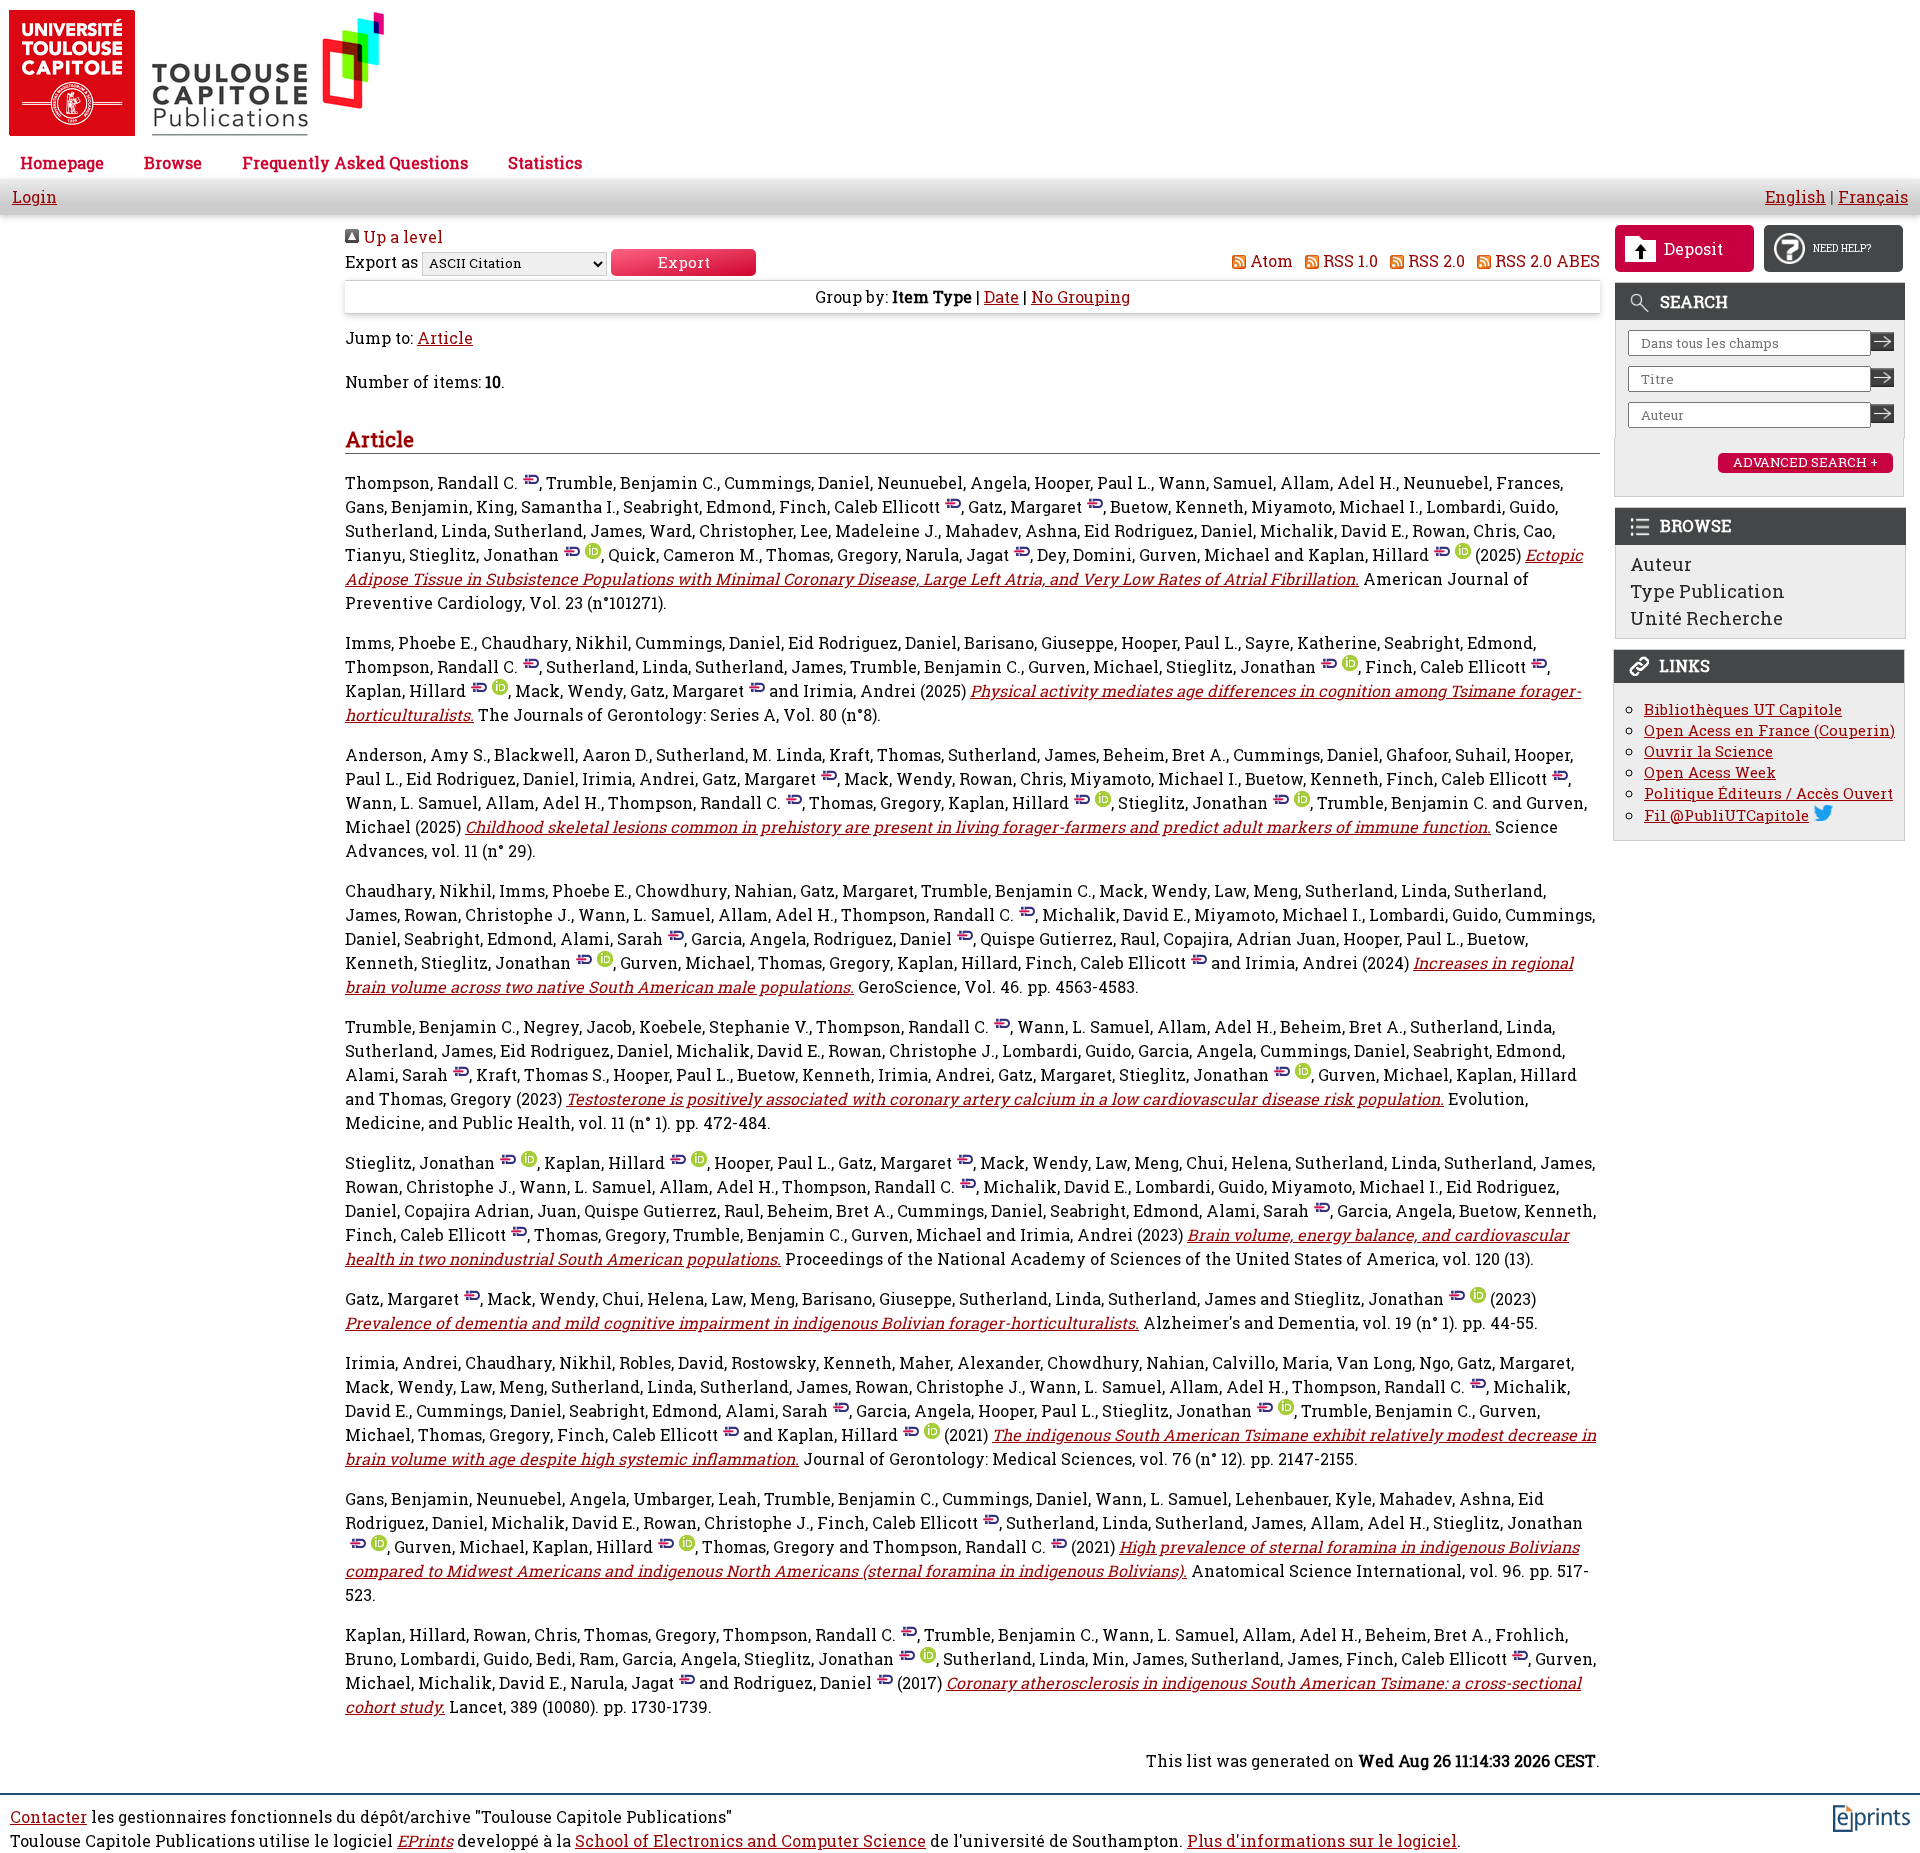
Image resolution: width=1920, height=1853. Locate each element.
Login (34, 197)
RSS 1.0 (1348, 261)
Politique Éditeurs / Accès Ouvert (1768, 793)
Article (445, 338)
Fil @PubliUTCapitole (1726, 815)
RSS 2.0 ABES (1545, 261)
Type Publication (1707, 591)
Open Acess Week (1710, 772)
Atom (1269, 261)
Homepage (62, 163)
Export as (381, 262)
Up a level (401, 237)
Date (1001, 297)
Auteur (1661, 564)
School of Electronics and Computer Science (750, 1841)
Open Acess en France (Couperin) (1769, 730)
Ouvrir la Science (1708, 751)
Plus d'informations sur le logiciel (1322, 1841)
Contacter (48, 1817)
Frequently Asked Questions (355, 163)
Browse (173, 163)
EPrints (425, 1841)
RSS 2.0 (1434, 261)
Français (1873, 197)
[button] (683, 262)
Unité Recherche (1706, 618)
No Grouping (1080, 297)
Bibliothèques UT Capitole (1743, 709)
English (1795, 197)
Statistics (545, 163)
